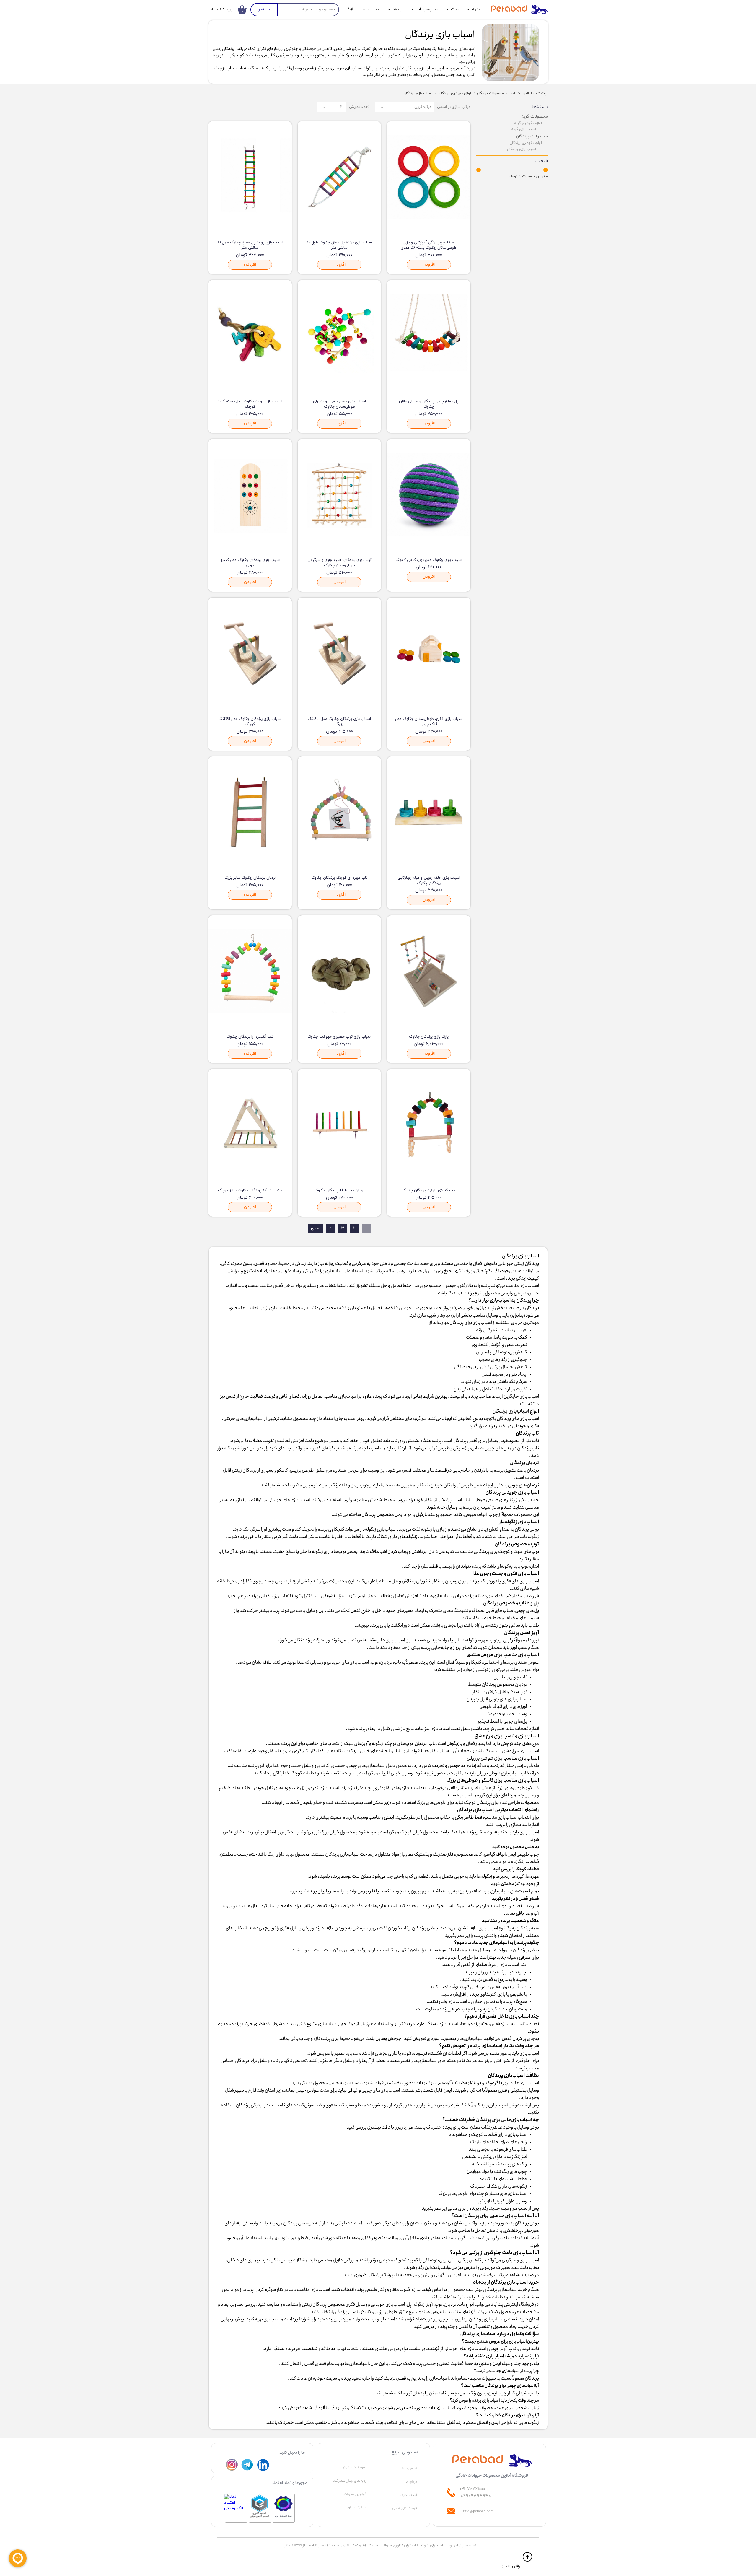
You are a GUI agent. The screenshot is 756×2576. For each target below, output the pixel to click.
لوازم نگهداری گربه (528, 123)
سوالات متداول (356, 2507)
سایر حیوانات (427, 9)
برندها (398, 9)
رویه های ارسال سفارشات (349, 2481)
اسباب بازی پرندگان (522, 149)
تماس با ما (410, 2468)
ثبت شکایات (408, 2495)
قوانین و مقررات (355, 2494)
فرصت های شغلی (405, 2508)
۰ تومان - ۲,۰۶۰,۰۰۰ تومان (528, 176)
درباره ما (411, 2482)
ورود (229, 10)
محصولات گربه (535, 116)
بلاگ (350, 9)
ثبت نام (215, 10)
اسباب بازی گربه (524, 129)
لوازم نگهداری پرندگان (526, 143)
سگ (455, 9)
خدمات (374, 9)
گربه (476, 9)
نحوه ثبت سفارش (354, 2468)
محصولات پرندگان (532, 136)
